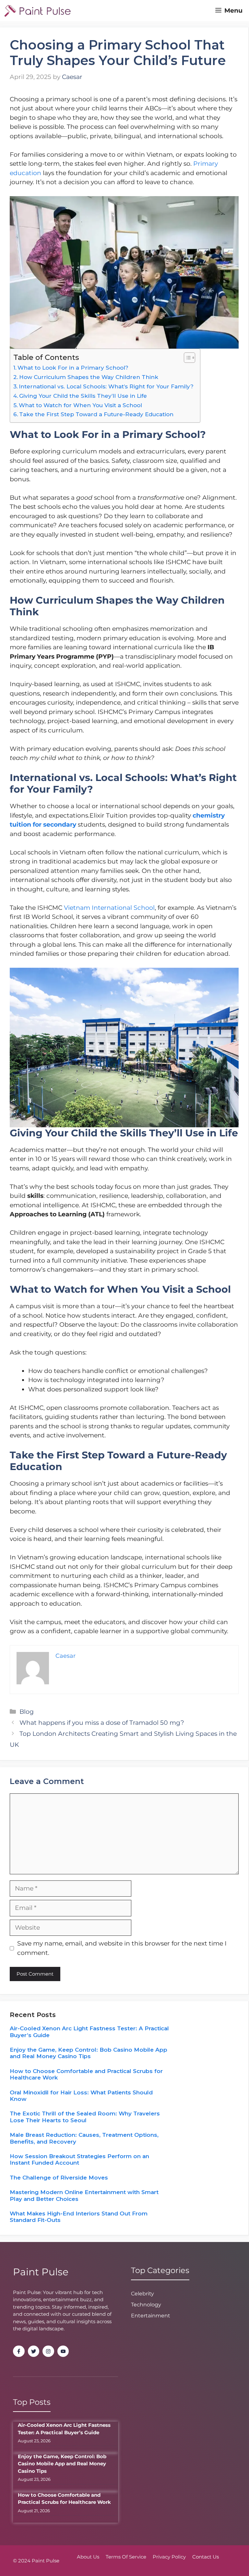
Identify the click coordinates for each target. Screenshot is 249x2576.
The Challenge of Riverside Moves (59, 2178)
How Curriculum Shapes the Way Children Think (89, 377)
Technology (146, 2305)
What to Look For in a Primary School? (73, 368)
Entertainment (151, 2316)
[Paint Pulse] (37, 11)
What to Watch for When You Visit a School (80, 405)
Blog (27, 1712)
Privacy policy (169, 2557)
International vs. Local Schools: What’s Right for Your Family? (106, 386)
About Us (88, 2557)
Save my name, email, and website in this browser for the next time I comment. (122, 1948)
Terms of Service (126, 2557)
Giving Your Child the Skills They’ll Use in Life (83, 396)
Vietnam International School (108, 908)
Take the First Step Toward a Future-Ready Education (96, 414)
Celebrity (142, 2294)
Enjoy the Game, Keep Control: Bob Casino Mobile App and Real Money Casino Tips (89, 2053)
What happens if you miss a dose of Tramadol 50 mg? (102, 1723)
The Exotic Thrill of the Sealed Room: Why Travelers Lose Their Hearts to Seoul (85, 2117)
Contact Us (206, 2557)
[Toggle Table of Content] (186, 358)
